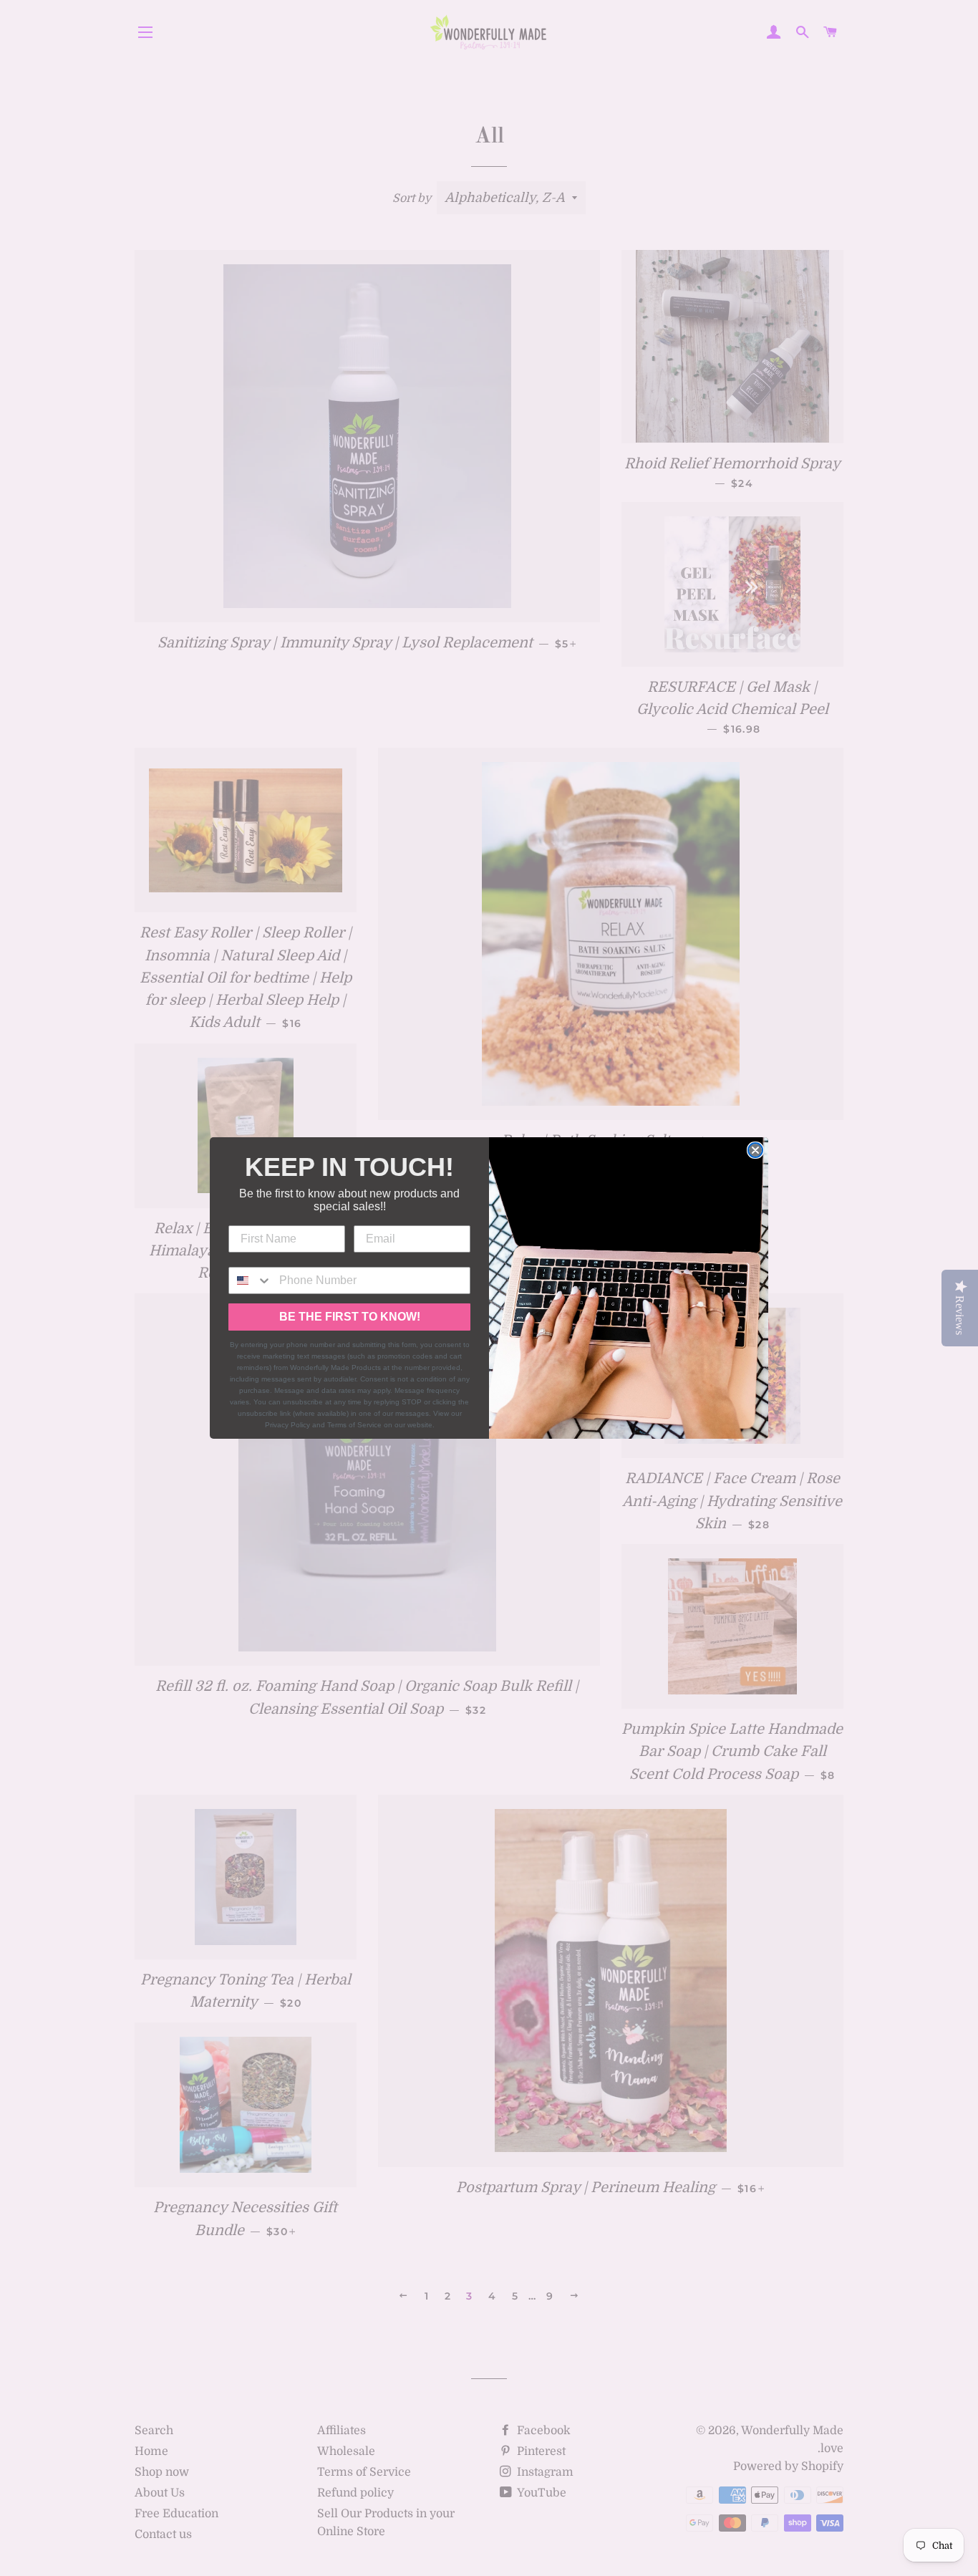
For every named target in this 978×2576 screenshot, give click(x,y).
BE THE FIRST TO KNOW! (350, 1317)
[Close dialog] (755, 1150)
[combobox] (251, 1280)
